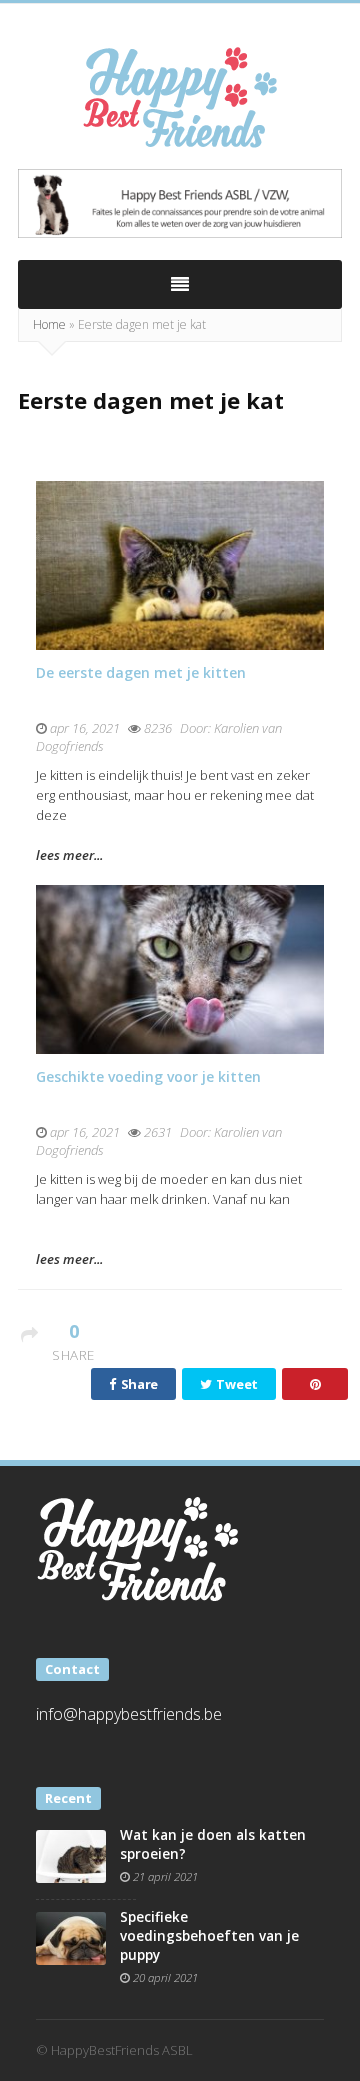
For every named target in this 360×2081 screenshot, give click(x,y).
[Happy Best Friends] (180, 97)
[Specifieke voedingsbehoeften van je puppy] (71, 1937)
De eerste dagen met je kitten (141, 672)
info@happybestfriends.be (129, 1714)
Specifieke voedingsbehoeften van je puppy (209, 1936)
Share (138, 1384)
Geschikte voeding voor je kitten (148, 1076)
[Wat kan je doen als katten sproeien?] (71, 1855)
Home (49, 324)
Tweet (236, 1384)
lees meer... (69, 855)
